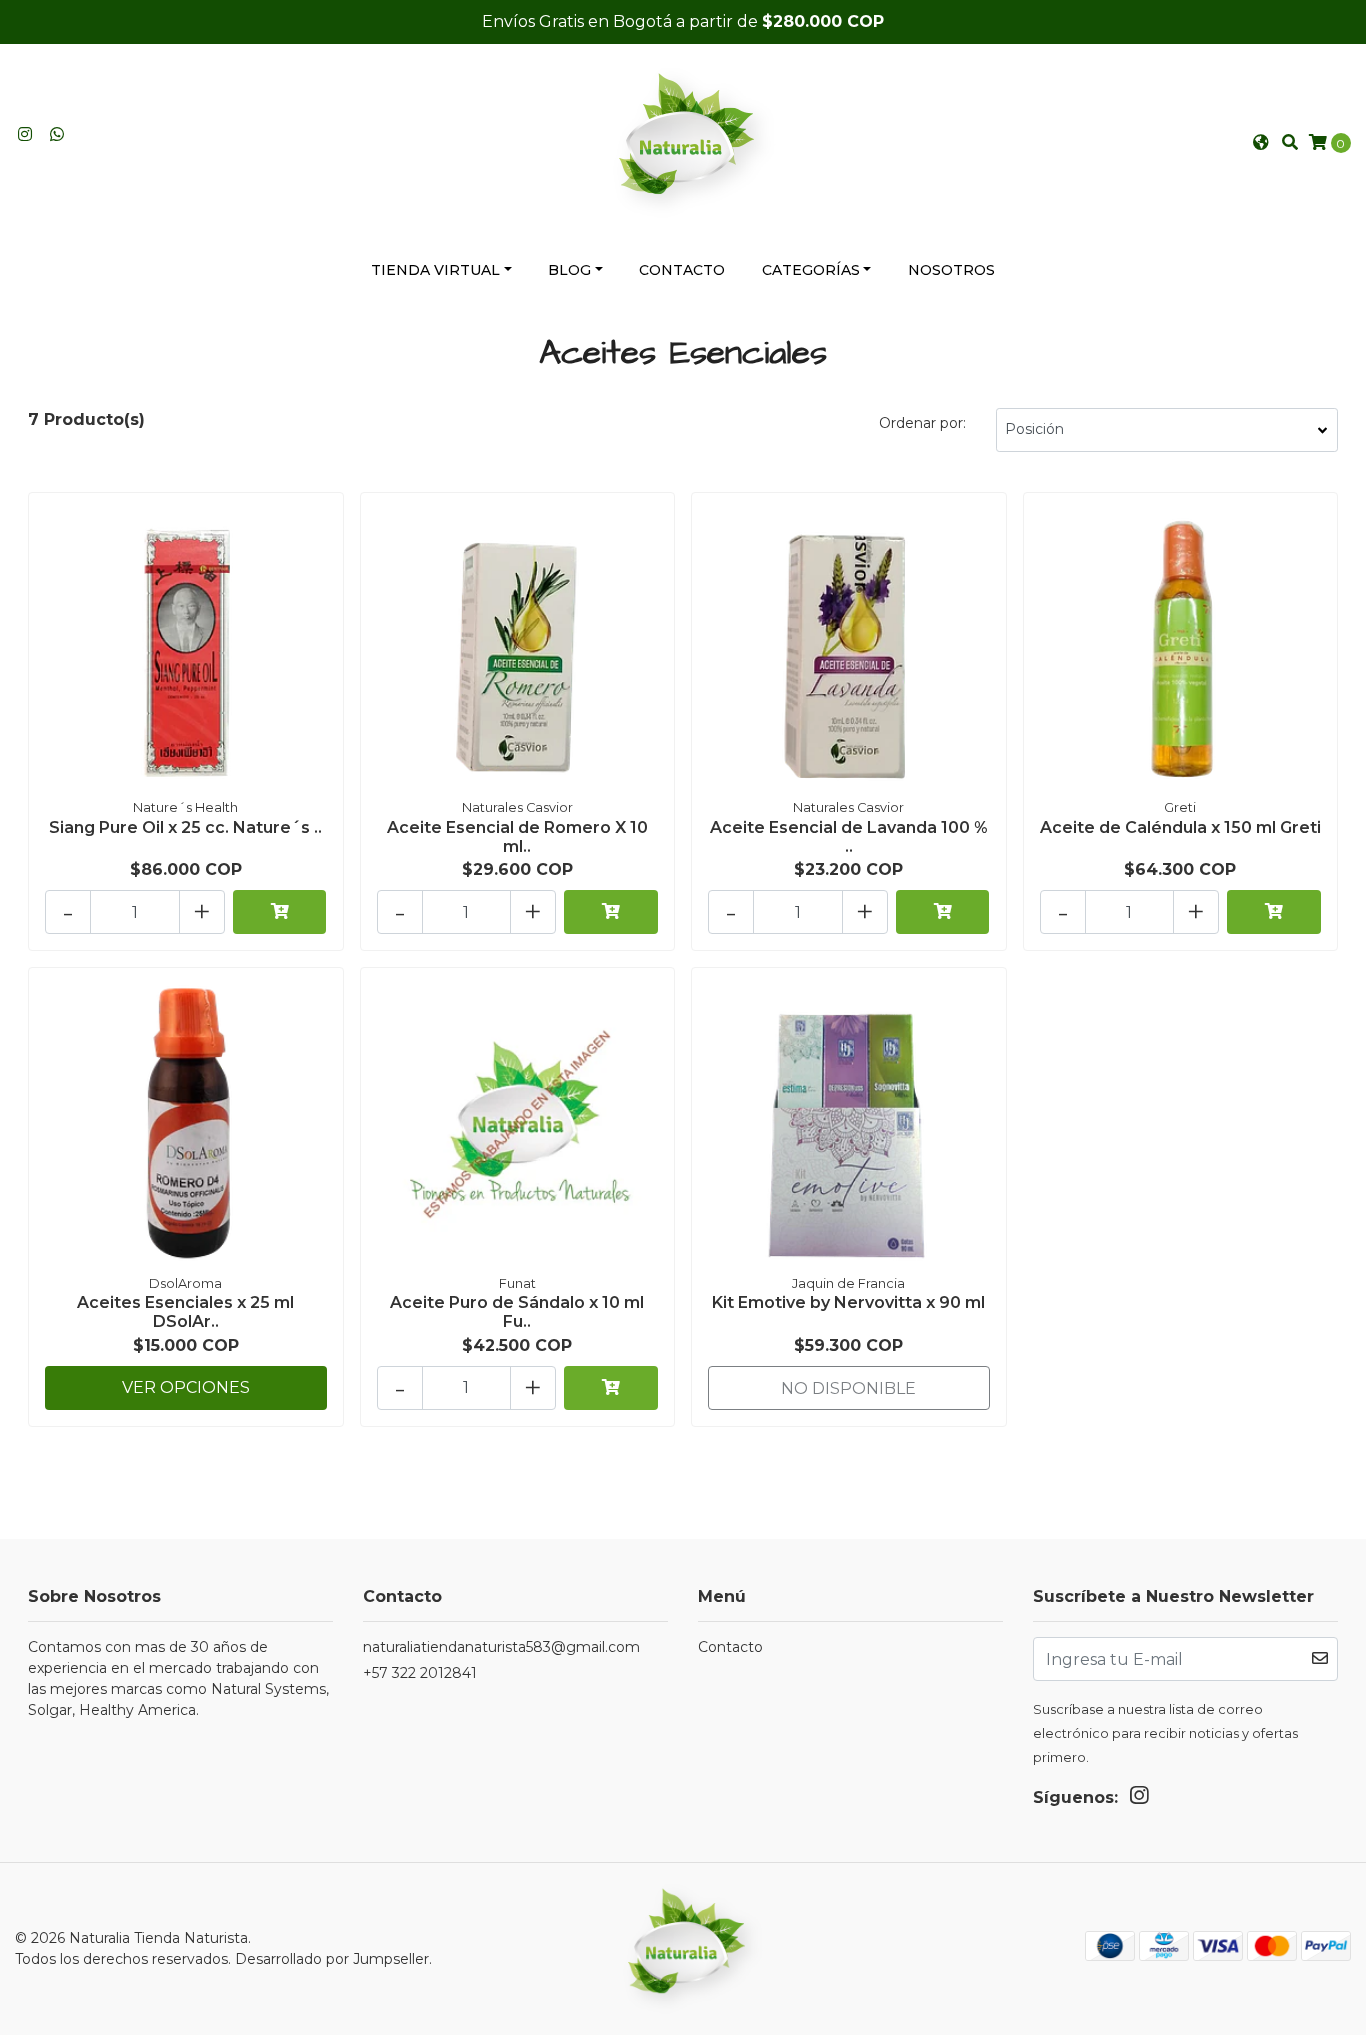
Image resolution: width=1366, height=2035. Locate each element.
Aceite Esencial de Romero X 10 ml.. (517, 837)
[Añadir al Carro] (280, 912)
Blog (569, 270)
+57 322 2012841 (420, 1673)
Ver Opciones (186, 1387)
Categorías (811, 270)
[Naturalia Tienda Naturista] (682, 141)
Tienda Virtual (435, 270)
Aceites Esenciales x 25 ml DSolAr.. (185, 1312)
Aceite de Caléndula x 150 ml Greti (1180, 827)
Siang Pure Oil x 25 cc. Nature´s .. (185, 827)
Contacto (682, 270)
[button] (1261, 143)
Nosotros (951, 270)
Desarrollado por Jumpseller (332, 1959)
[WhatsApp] (57, 134)
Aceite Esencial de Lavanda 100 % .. (849, 837)
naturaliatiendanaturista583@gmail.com (501, 1647)
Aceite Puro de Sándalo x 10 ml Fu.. (517, 1312)
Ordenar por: (922, 423)
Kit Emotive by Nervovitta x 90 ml (848, 1302)
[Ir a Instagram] (25, 134)
